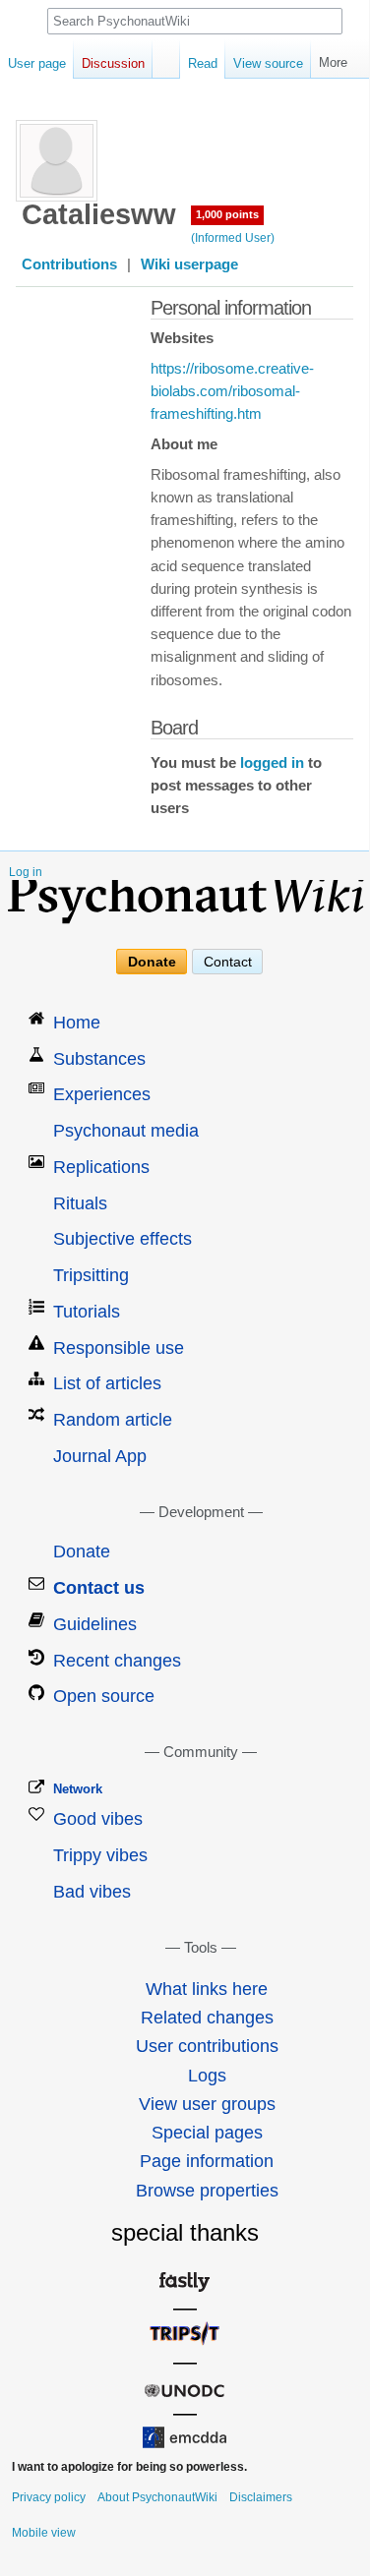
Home (77, 1023)
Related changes (207, 2018)
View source (268, 63)
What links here (207, 1989)
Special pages (207, 2133)
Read (203, 63)
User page (37, 63)
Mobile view (44, 2533)
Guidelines (95, 1624)
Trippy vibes (100, 1855)
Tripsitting (91, 1275)
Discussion (113, 63)
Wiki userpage (189, 264)
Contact (228, 962)
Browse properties (207, 2191)
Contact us (99, 1588)
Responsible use (119, 1348)
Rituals (80, 1203)
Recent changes (117, 1661)
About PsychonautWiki (157, 2497)
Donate (152, 962)
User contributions (207, 2046)
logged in (272, 763)
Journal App (100, 1456)
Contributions (69, 264)
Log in (26, 872)
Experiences (102, 1094)
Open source (104, 1696)
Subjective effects (123, 1239)
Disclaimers (261, 2497)
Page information (207, 2161)
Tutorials (87, 1312)
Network (78, 1789)
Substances (99, 1059)
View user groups (207, 2104)
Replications (101, 1167)
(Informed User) (233, 238)
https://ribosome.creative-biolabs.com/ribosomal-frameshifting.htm (232, 391)
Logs (207, 2076)
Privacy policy (49, 2497)
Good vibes (98, 1819)
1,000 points (227, 214)
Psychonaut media (126, 1131)
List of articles (107, 1383)
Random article (113, 1420)
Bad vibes (92, 1892)
